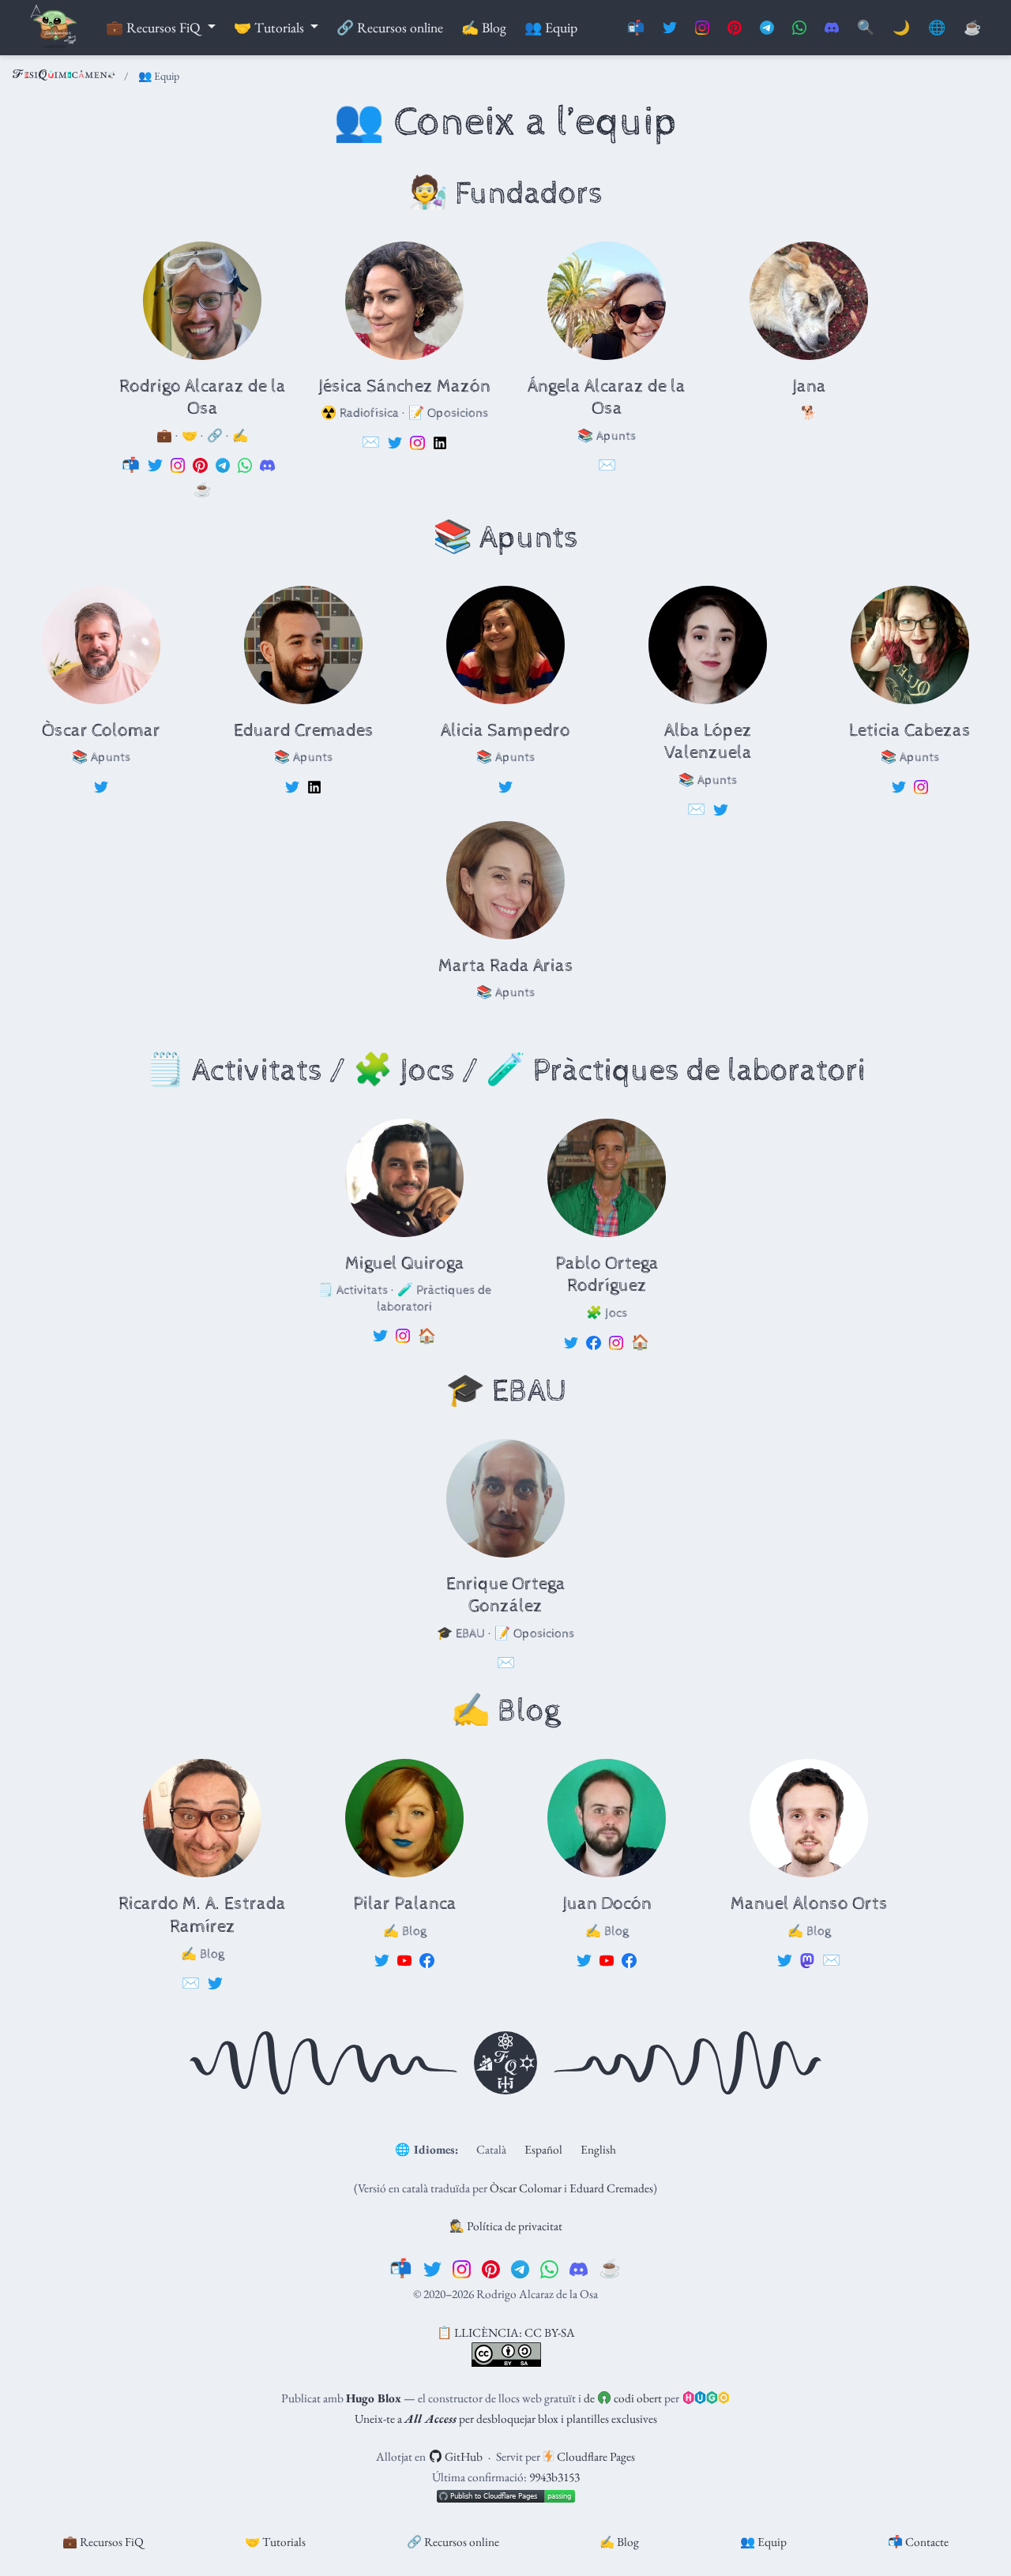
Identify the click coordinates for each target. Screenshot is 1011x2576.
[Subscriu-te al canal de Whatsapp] (799, 28)
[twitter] (432, 2268)
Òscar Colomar (101, 731)
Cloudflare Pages (595, 2456)
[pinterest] (491, 2268)
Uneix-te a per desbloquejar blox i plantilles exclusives (506, 2419)
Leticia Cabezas (910, 731)
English (598, 2149)
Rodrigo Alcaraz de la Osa (203, 398)
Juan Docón (607, 1904)
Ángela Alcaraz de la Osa (607, 398)
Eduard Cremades (304, 731)
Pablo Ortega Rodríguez (607, 1275)
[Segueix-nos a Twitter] (670, 28)
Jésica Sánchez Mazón (404, 386)
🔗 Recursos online (453, 2542)
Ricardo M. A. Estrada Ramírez (202, 1915)
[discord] (579, 2268)
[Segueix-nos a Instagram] (702, 28)
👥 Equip (763, 2542)
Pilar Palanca (405, 1904)
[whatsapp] (549, 2268)
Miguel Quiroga (405, 1264)
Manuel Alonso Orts (809, 1904)
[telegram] (520, 2268)
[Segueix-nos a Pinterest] (735, 28)
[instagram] (462, 2268)
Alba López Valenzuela (708, 742)
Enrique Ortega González (506, 1595)
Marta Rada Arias (506, 966)
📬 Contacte (918, 2542)
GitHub (462, 2456)
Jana (809, 386)
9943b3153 (554, 2477)
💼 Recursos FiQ (103, 2542)
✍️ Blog (619, 2542)
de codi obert (623, 2398)
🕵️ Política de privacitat (506, 2226)
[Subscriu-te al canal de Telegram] (767, 28)
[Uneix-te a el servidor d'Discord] (832, 28)
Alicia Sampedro (505, 731)
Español (543, 2149)
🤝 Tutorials (275, 2542)
